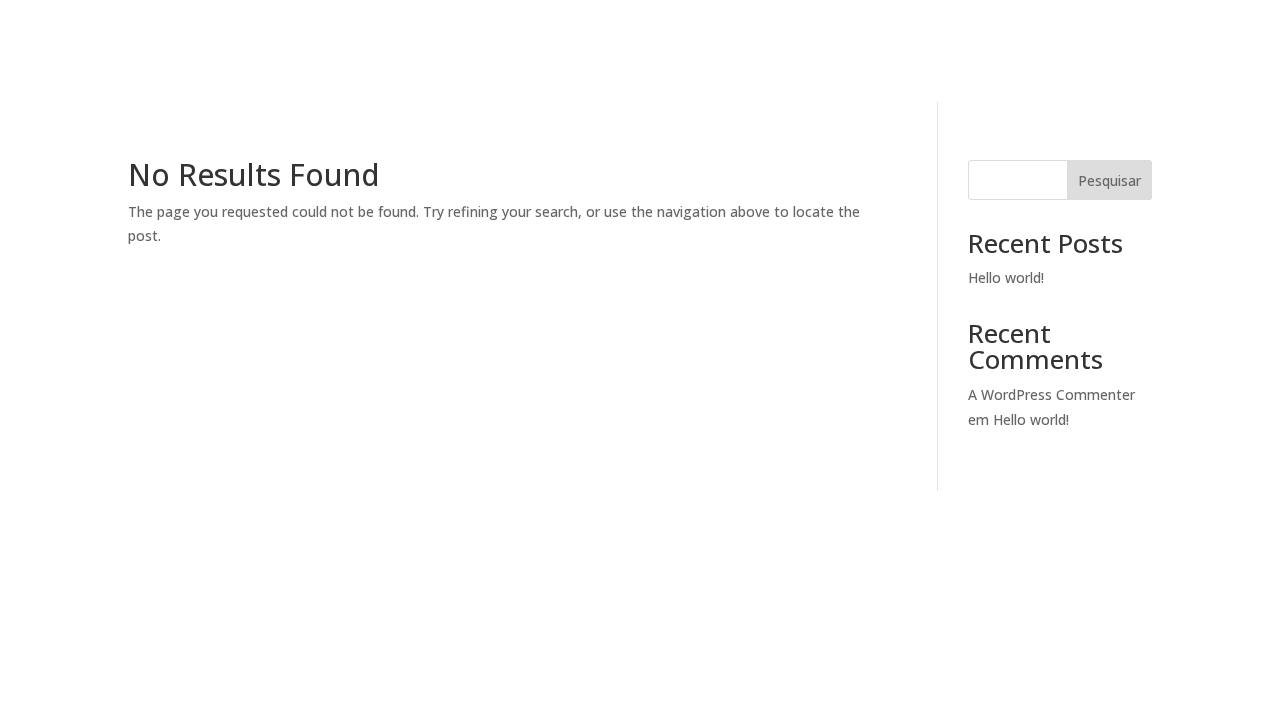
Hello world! (1006, 277)
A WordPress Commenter (1051, 394)
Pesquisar (1109, 180)
